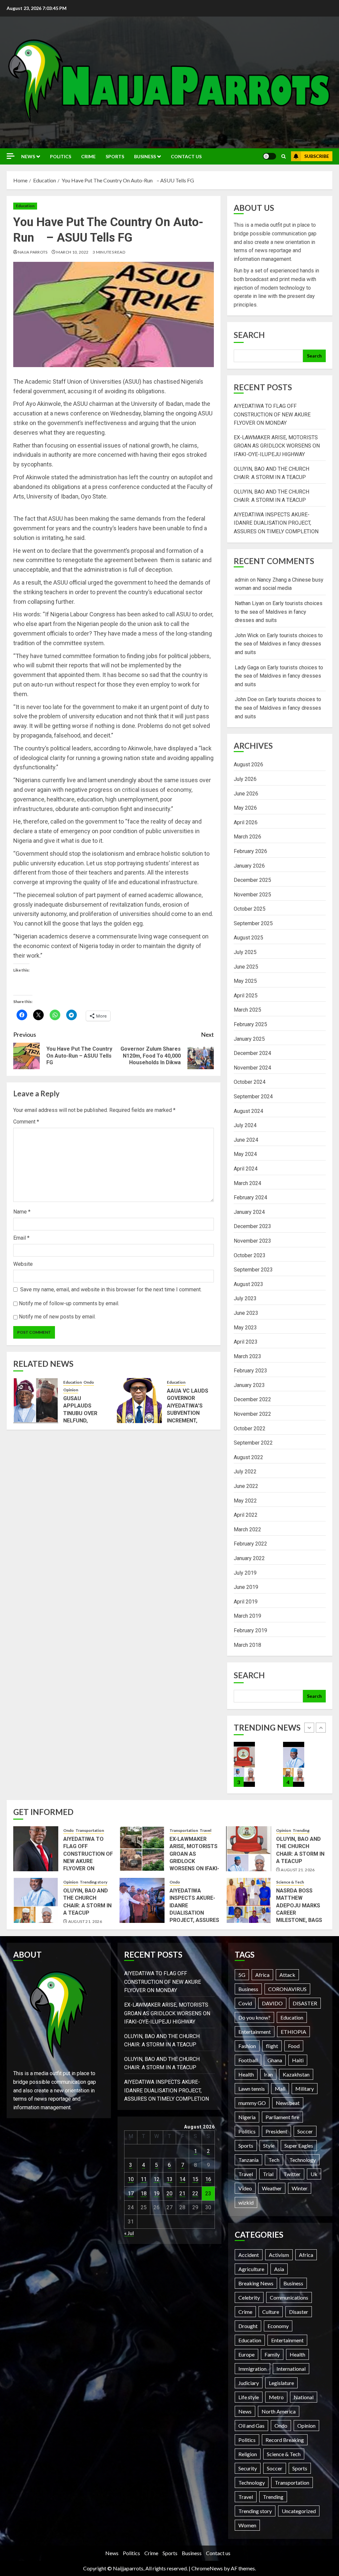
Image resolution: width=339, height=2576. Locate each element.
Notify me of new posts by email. (57, 1317)
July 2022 (245, 1472)
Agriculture (251, 2269)
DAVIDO (272, 2003)
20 (169, 2194)
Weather (272, 2188)
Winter (300, 2188)
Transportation (90, 1830)
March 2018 (247, 1645)
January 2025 (249, 1039)
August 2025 (248, 938)
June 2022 (246, 1486)
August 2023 (248, 1284)
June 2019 (246, 1587)
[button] (284, 156)
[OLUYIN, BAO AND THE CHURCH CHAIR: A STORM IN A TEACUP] (244, 1764)
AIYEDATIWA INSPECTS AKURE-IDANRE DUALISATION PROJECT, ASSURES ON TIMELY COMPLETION (276, 523)
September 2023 (253, 1270)
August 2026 (248, 764)
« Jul (129, 2233)
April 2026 (246, 822)
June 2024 (246, 1140)
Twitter (292, 2174)
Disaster (299, 2312)
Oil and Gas (251, 2426)
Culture (271, 2312)
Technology (303, 2160)
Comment (26, 1122)
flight (272, 2046)
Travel (205, 1830)
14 (182, 2179)
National (304, 2397)
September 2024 (253, 1097)
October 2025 (250, 909)
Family (272, 2354)
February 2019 (250, 1630)
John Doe (246, 699)
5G (242, 1975)
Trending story (94, 1882)
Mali (280, 2089)
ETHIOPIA (293, 2032)
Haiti (298, 2060)
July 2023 (245, 1298)
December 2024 (252, 1053)
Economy (278, 2326)
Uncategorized (299, 2511)
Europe (246, 2354)
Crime (88, 156)
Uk (314, 2174)
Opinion (71, 1390)
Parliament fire (282, 2117)
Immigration (252, 2369)
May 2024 (245, 1154)
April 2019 (246, 1602)
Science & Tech (290, 1882)
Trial (268, 2174)
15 (195, 2179)
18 (144, 2194)
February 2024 (250, 1197)
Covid (245, 2003)
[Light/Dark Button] (269, 156)
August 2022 (248, 1457)
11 (144, 2179)
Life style (249, 2397)
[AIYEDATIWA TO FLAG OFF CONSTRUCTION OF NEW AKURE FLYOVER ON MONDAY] (36, 1849)
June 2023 (246, 1313)
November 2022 (252, 1414)
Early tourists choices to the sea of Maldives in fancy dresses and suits (279, 612)
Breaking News (256, 2283)
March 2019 (247, 1616)
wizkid (246, 2202)
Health (246, 2074)
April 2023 (246, 1342)
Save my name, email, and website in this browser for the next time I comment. (111, 1289)
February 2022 (250, 1544)
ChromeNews (207, 2568)
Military (305, 2089)
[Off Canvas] (11, 156)
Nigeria (247, 2117)
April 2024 (246, 1169)
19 (157, 2194)
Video (245, 2188)
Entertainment (255, 2032)
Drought (248, 2326)
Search (249, 335)
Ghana (275, 2060)
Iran (268, 2074)
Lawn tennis (252, 2089)
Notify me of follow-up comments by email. (69, 1303)
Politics (61, 156)
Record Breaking (285, 2440)
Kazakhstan (296, 2074)
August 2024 (248, 1111)
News (28, 156)
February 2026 (250, 851)
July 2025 (245, 952)
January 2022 (249, 1558)
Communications (289, 2297)
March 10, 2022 (72, 252)
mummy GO (252, 2103)
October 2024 (250, 1082)
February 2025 (250, 1024)
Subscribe (317, 156)
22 (195, 2194)
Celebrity (249, 2297)
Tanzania (248, 2160)
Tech (274, 2160)
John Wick (247, 635)
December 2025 (252, 880)
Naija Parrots (33, 252)
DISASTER (305, 2003)
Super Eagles (299, 2146)
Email (21, 1238)
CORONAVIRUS (287, 1989)
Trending (301, 1830)
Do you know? (254, 2017)
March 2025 (247, 1010)
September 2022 (253, 1443)
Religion (248, 2454)
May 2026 (245, 808)
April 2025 (246, 996)
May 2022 (245, 1501)
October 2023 (250, 1255)
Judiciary (249, 2383)
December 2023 (252, 1226)
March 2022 (247, 1529)
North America (279, 2411)
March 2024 (247, 1183)
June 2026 (246, 794)
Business (145, 156)
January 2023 (249, 1385)
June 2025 (246, 967)
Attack (287, 1975)
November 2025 (252, 895)
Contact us (186, 156)
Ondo (89, 1382)
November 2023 (252, 1241)
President (276, 2131)
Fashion (247, 2046)
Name (22, 1212)
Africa (262, 1975)
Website (23, 1264)
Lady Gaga (247, 668)
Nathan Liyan (249, 603)
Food (294, 2046)
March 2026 (247, 837)
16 (208, 2179)
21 (182, 2194)
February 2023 (250, 1371)
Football (248, 2060)
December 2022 (252, 1399)
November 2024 (252, 1068)
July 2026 (245, 779)
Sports (115, 156)
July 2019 (245, 1573)
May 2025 (245, 981)
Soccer (305, 2131)
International (291, 2369)
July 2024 (245, 1125)
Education (25, 206)
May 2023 (245, 1328)
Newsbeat (288, 2103)
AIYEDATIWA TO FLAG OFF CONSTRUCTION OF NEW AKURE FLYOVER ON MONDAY (272, 414)
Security (248, 2468)
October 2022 (250, 1429)
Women (247, 2525)
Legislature (281, 2383)
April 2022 (246, 1515)
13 (169, 2179)
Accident (249, 2255)
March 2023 (247, 1356)
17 (131, 2194)
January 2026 (249, 866)
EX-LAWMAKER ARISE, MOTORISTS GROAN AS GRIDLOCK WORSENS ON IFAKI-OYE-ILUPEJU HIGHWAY (277, 446)
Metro (276, 2397)
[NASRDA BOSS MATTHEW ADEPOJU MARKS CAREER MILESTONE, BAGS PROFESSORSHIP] (249, 1900)
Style (269, 2146)
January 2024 (249, 1212)
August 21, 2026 (298, 1870)
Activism (279, 2255)
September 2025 (253, 923)
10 (131, 2179)
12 (157, 2179)
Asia (279, 2269)
